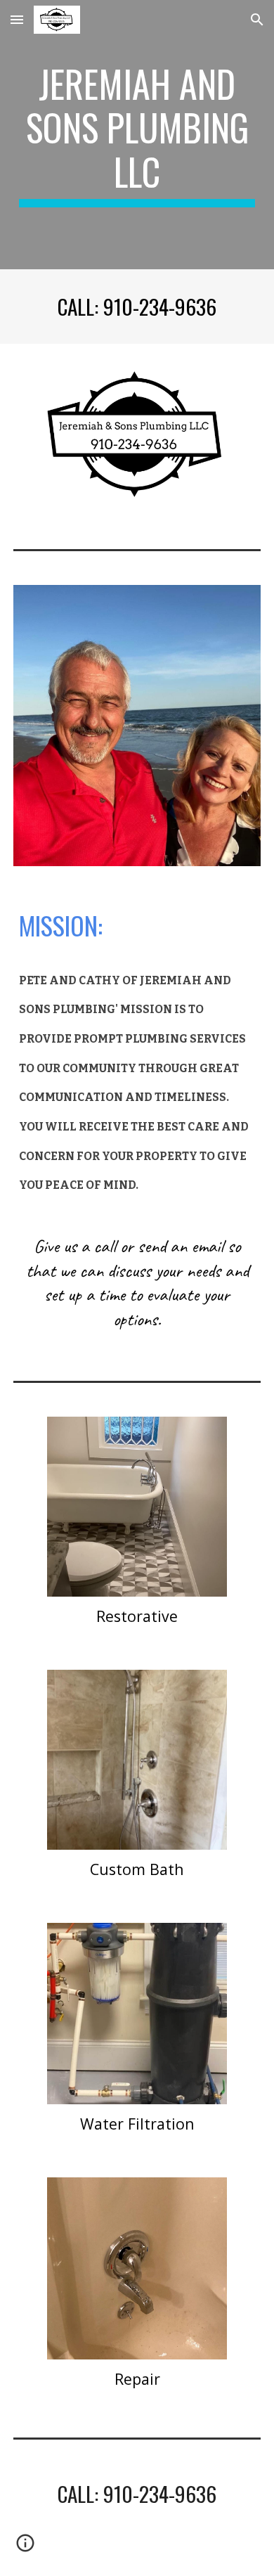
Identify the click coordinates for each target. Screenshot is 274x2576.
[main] (137, 135)
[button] (17, 19)
